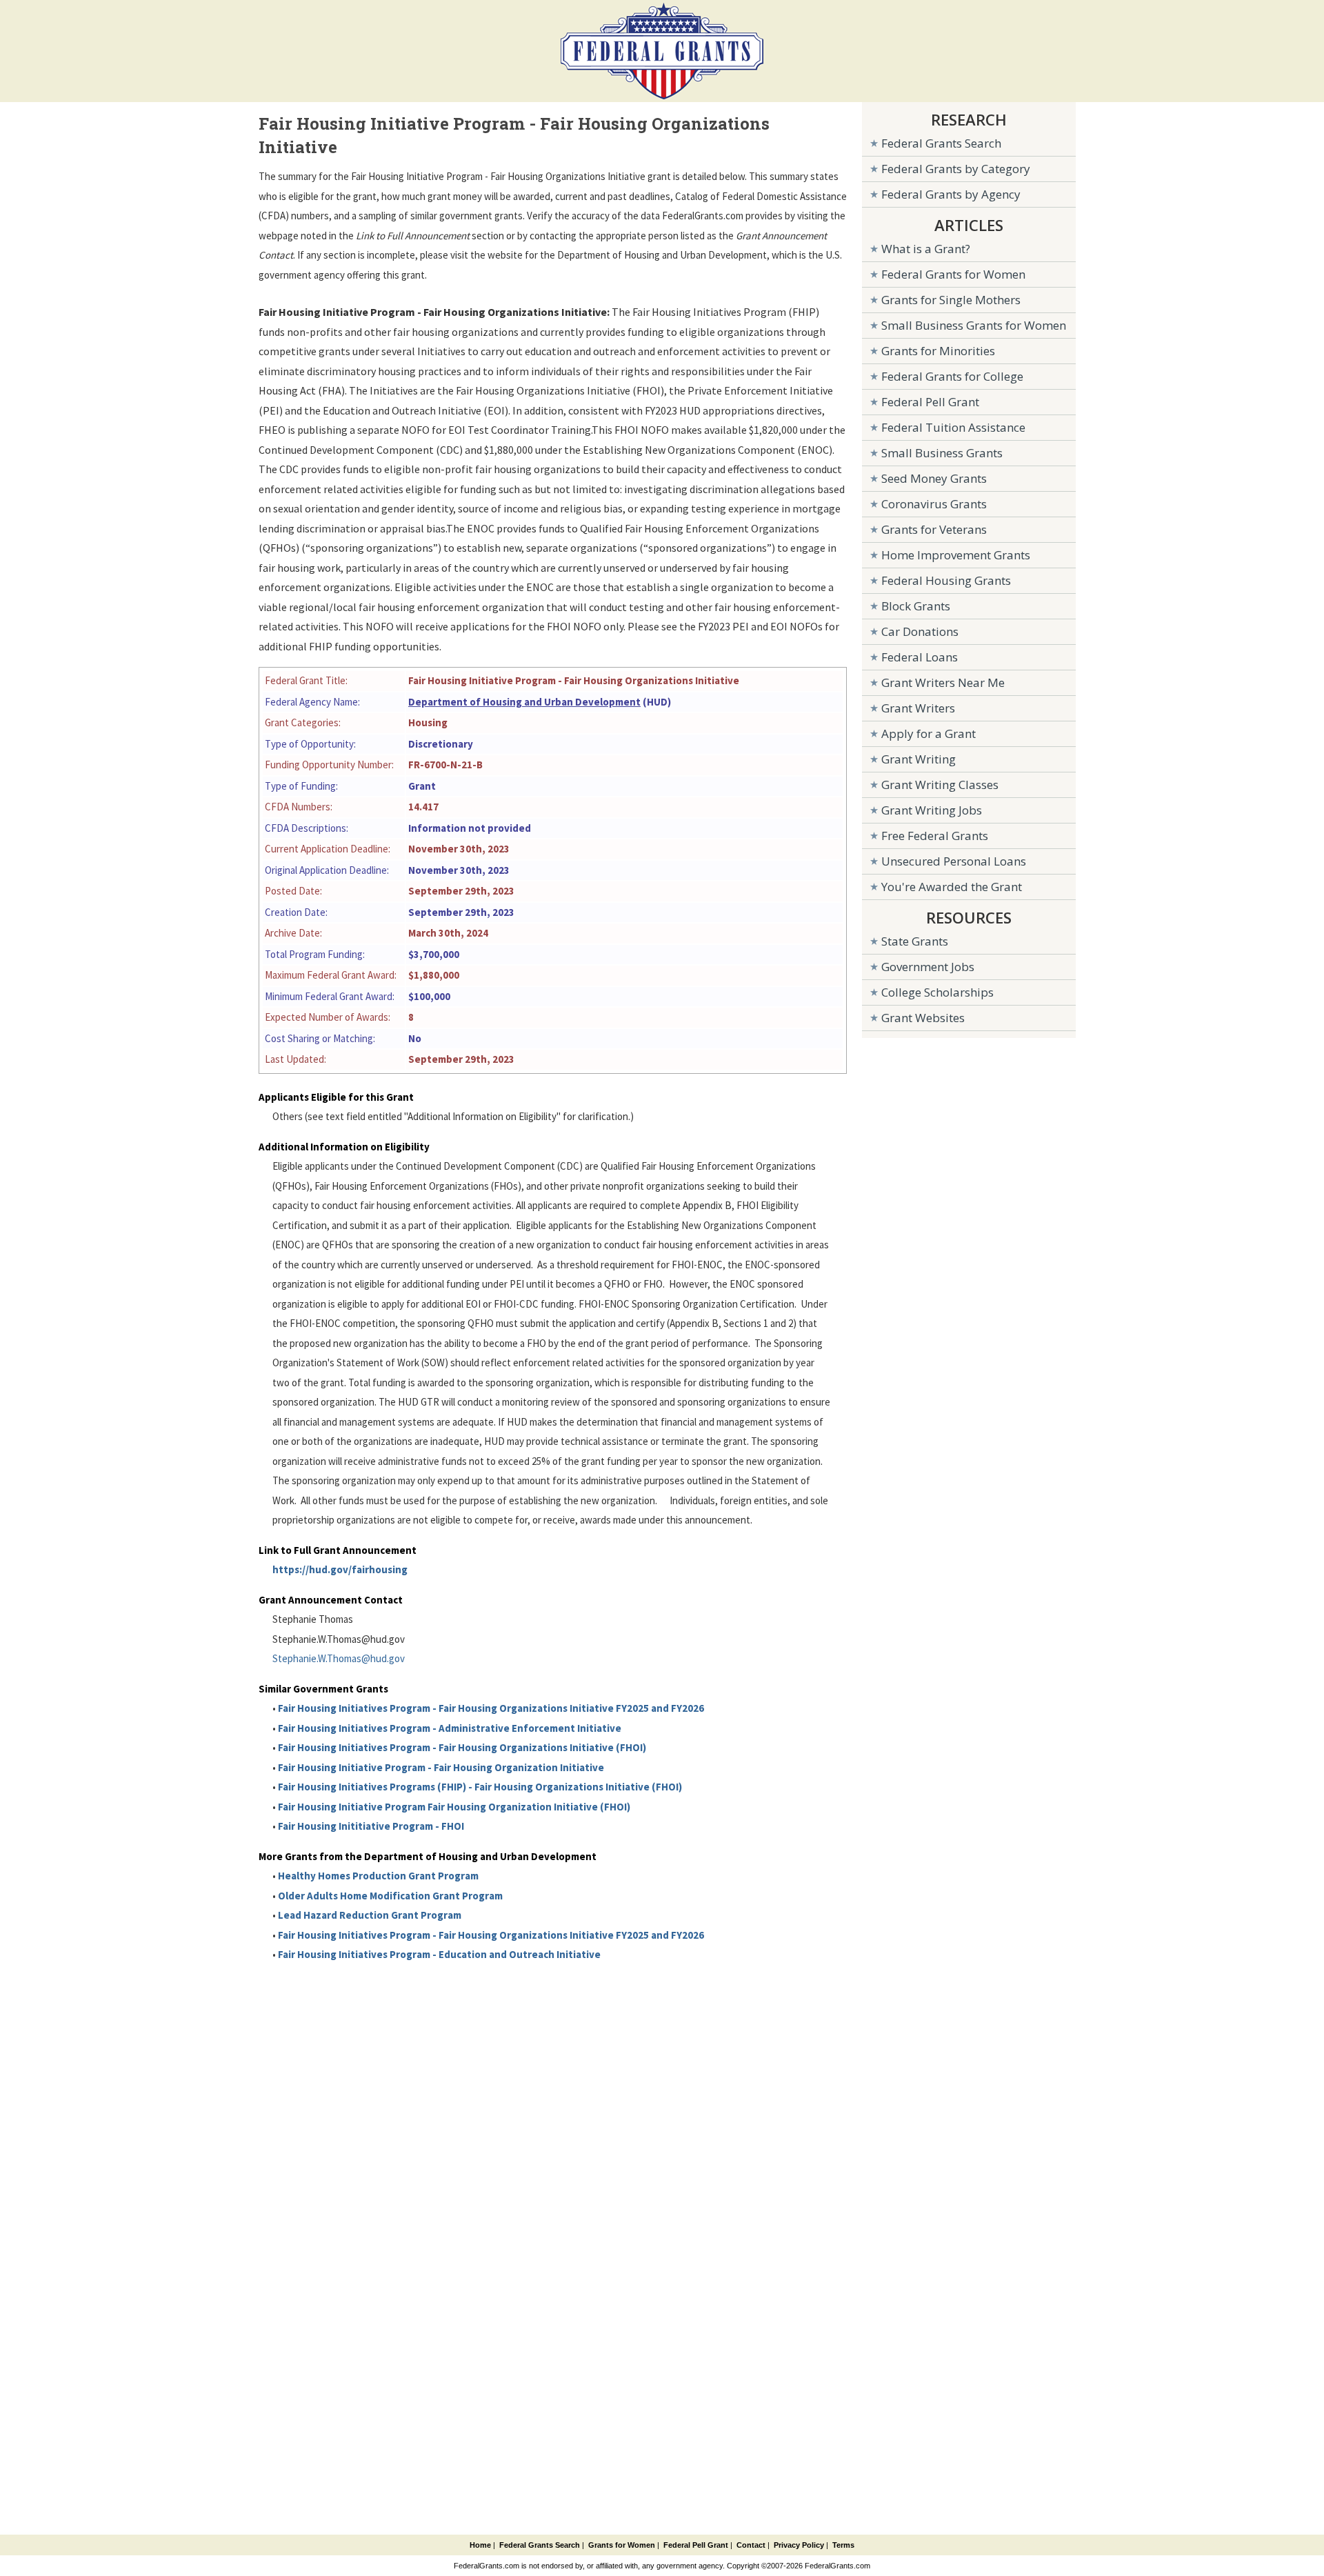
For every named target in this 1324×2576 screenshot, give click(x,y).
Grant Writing (919, 759)
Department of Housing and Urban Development (524, 702)
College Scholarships (937, 992)
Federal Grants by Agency (951, 194)
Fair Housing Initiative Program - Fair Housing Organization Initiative (441, 1767)
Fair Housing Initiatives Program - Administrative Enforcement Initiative (450, 1728)
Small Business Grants (942, 453)
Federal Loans (920, 657)
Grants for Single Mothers (951, 300)
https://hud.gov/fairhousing (340, 1569)
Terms (843, 2545)
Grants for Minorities (938, 351)
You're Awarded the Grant (952, 887)
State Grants (915, 941)
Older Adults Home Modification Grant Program (390, 1896)
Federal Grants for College (952, 376)
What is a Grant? (926, 249)
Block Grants (916, 606)
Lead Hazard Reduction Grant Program (370, 1915)
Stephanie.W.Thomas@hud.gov (339, 1658)
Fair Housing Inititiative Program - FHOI (371, 1826)
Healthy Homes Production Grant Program (378, 1876)
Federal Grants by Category (956, 169)
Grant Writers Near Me (943, 682)
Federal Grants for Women (953, 274)
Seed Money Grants (934, 478)
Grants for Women (622, 2545)
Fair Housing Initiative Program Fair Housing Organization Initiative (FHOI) (454, 1807)
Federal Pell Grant (930, 402)
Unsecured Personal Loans (954, 861)
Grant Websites (923, 1018)
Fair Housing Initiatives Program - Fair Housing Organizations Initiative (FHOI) (462, 1747)
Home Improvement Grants (956, 555)
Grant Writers (918, 708)
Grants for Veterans (934, 529)
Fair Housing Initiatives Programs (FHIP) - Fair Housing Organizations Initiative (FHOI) (480, 1787)
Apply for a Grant (929, 733)
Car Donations (920, 631)
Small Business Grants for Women (974, 325)
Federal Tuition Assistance (953, 427)
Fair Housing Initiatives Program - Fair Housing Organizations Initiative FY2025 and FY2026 (491, 1708)
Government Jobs (928, 967)
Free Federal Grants (935, 836)
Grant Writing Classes (940, 785)
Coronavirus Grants (934, 504)
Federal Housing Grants (946, 580)
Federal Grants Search (941, 143)
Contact (751, 2545)
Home (480, 2545)
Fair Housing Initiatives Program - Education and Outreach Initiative (439, 1954)
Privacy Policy (799, 2545)
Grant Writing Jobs (932, 810)
